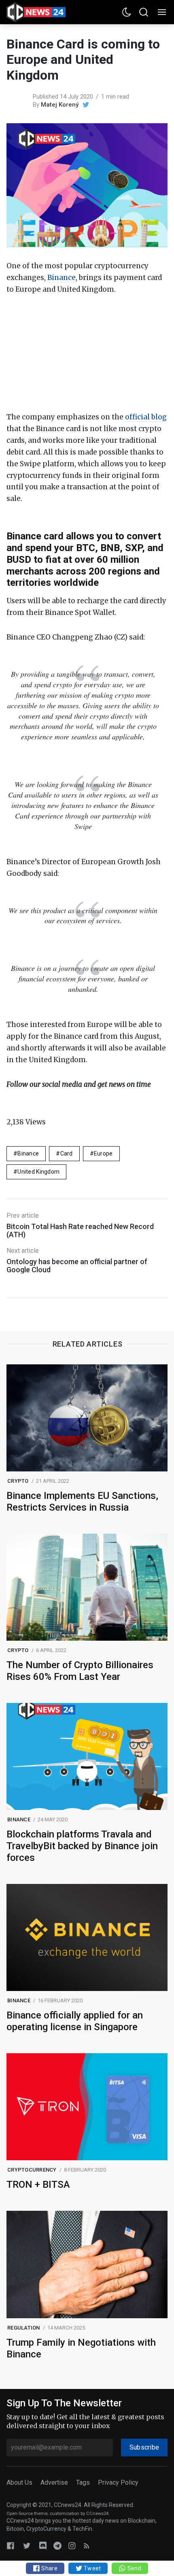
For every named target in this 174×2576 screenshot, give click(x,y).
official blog (146, 417)
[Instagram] (72, 2545)
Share (49, 2568)
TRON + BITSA (38, 2185)
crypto (18, 1481)
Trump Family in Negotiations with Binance (81, 2348)
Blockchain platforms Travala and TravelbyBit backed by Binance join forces (82, 1846)
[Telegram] (57, 2545)
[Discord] (43, 2545)
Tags (83, 2482)
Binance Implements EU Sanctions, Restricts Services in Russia (82, 1502)
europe (103, 1153)
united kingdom (38, 1172)
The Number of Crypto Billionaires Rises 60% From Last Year (80, 1671)
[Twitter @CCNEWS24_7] (27, 2545)
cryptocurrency (32, 2170)
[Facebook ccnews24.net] (11, 2545)
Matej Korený (60, 105)
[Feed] (87, 2545)
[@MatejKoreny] (86, 105)
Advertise (54, 2482)
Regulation (24, 2328)
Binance (62, 278)
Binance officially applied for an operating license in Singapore (75, 2021)
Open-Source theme (27, 2514)
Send (133, 2568)
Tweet (92, 2568)
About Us (19, 2482)
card (67, 1153)
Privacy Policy (118, 2482)
